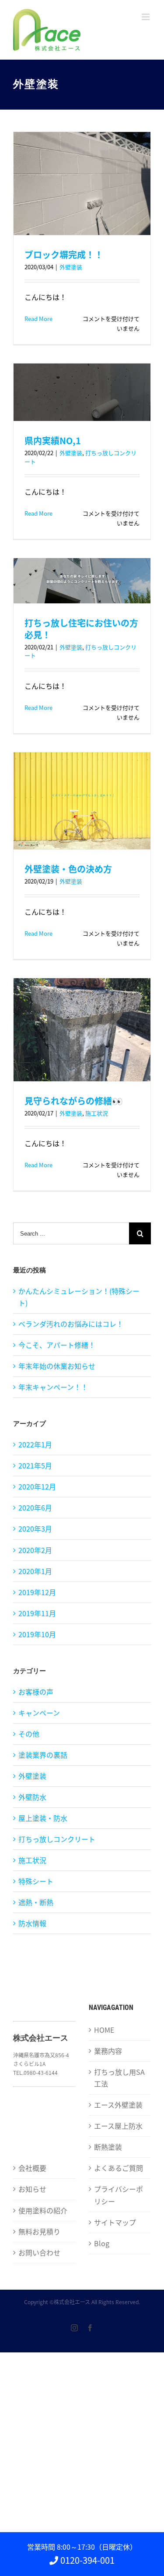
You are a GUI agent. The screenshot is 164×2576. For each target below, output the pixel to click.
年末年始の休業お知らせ (57, 1366)
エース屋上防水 (118, 2126)
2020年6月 (35, 1507)
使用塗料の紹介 (43, 2210)
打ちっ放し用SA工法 (119, 2078)
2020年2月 (35, 1550)
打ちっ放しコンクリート (57, 1839)
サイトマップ (115, 2222)
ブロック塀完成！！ (64, 255)
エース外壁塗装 (118, 2105)
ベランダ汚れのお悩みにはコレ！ (71, 1324)
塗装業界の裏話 (43, 1755)
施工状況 (97, 1113)
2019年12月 (37, 1592)
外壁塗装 (71, 267)
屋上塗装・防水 (43, 1818)
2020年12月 (37, 1486)
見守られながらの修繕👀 (74, 1101)
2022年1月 (35, 1444)
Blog (102, 2243)
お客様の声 (36, 1692)
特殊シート (36, 1881)
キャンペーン (39, 1713)
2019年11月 (37, 1613)
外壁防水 (32, 1797)
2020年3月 (35, 1528)
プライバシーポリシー (119, 2195)
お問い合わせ (39, 2252)
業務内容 (108, 2051)
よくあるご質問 (119, 2168)
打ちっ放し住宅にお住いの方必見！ (81, 629)
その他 (29, 1734)
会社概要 (32, 2168)
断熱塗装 (108, 2147)
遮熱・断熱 (36, 1902)
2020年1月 (35, 1571)
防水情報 (32, 1923)
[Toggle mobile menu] (146, 17)
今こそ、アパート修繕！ (57, 1345)
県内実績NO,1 (57, 440)
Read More (38, 319)
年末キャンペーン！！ (53, 1387)
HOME (104, 2030)
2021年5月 (35, 1465)
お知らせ (32, 2189)
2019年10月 (37, 1634)
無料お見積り (39, 2231)
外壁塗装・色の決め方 (68, 869)
